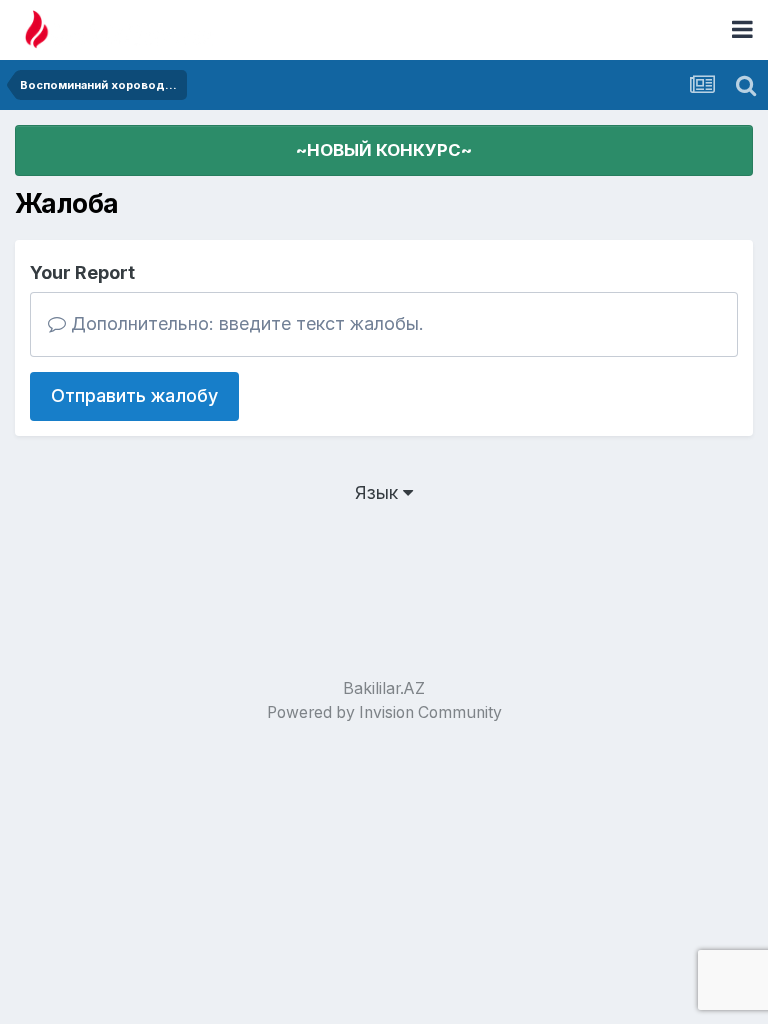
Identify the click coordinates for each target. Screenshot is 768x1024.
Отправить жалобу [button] (134, 395)
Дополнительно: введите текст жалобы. (245, 323)
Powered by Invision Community (384, 712)
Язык (379, 492)
